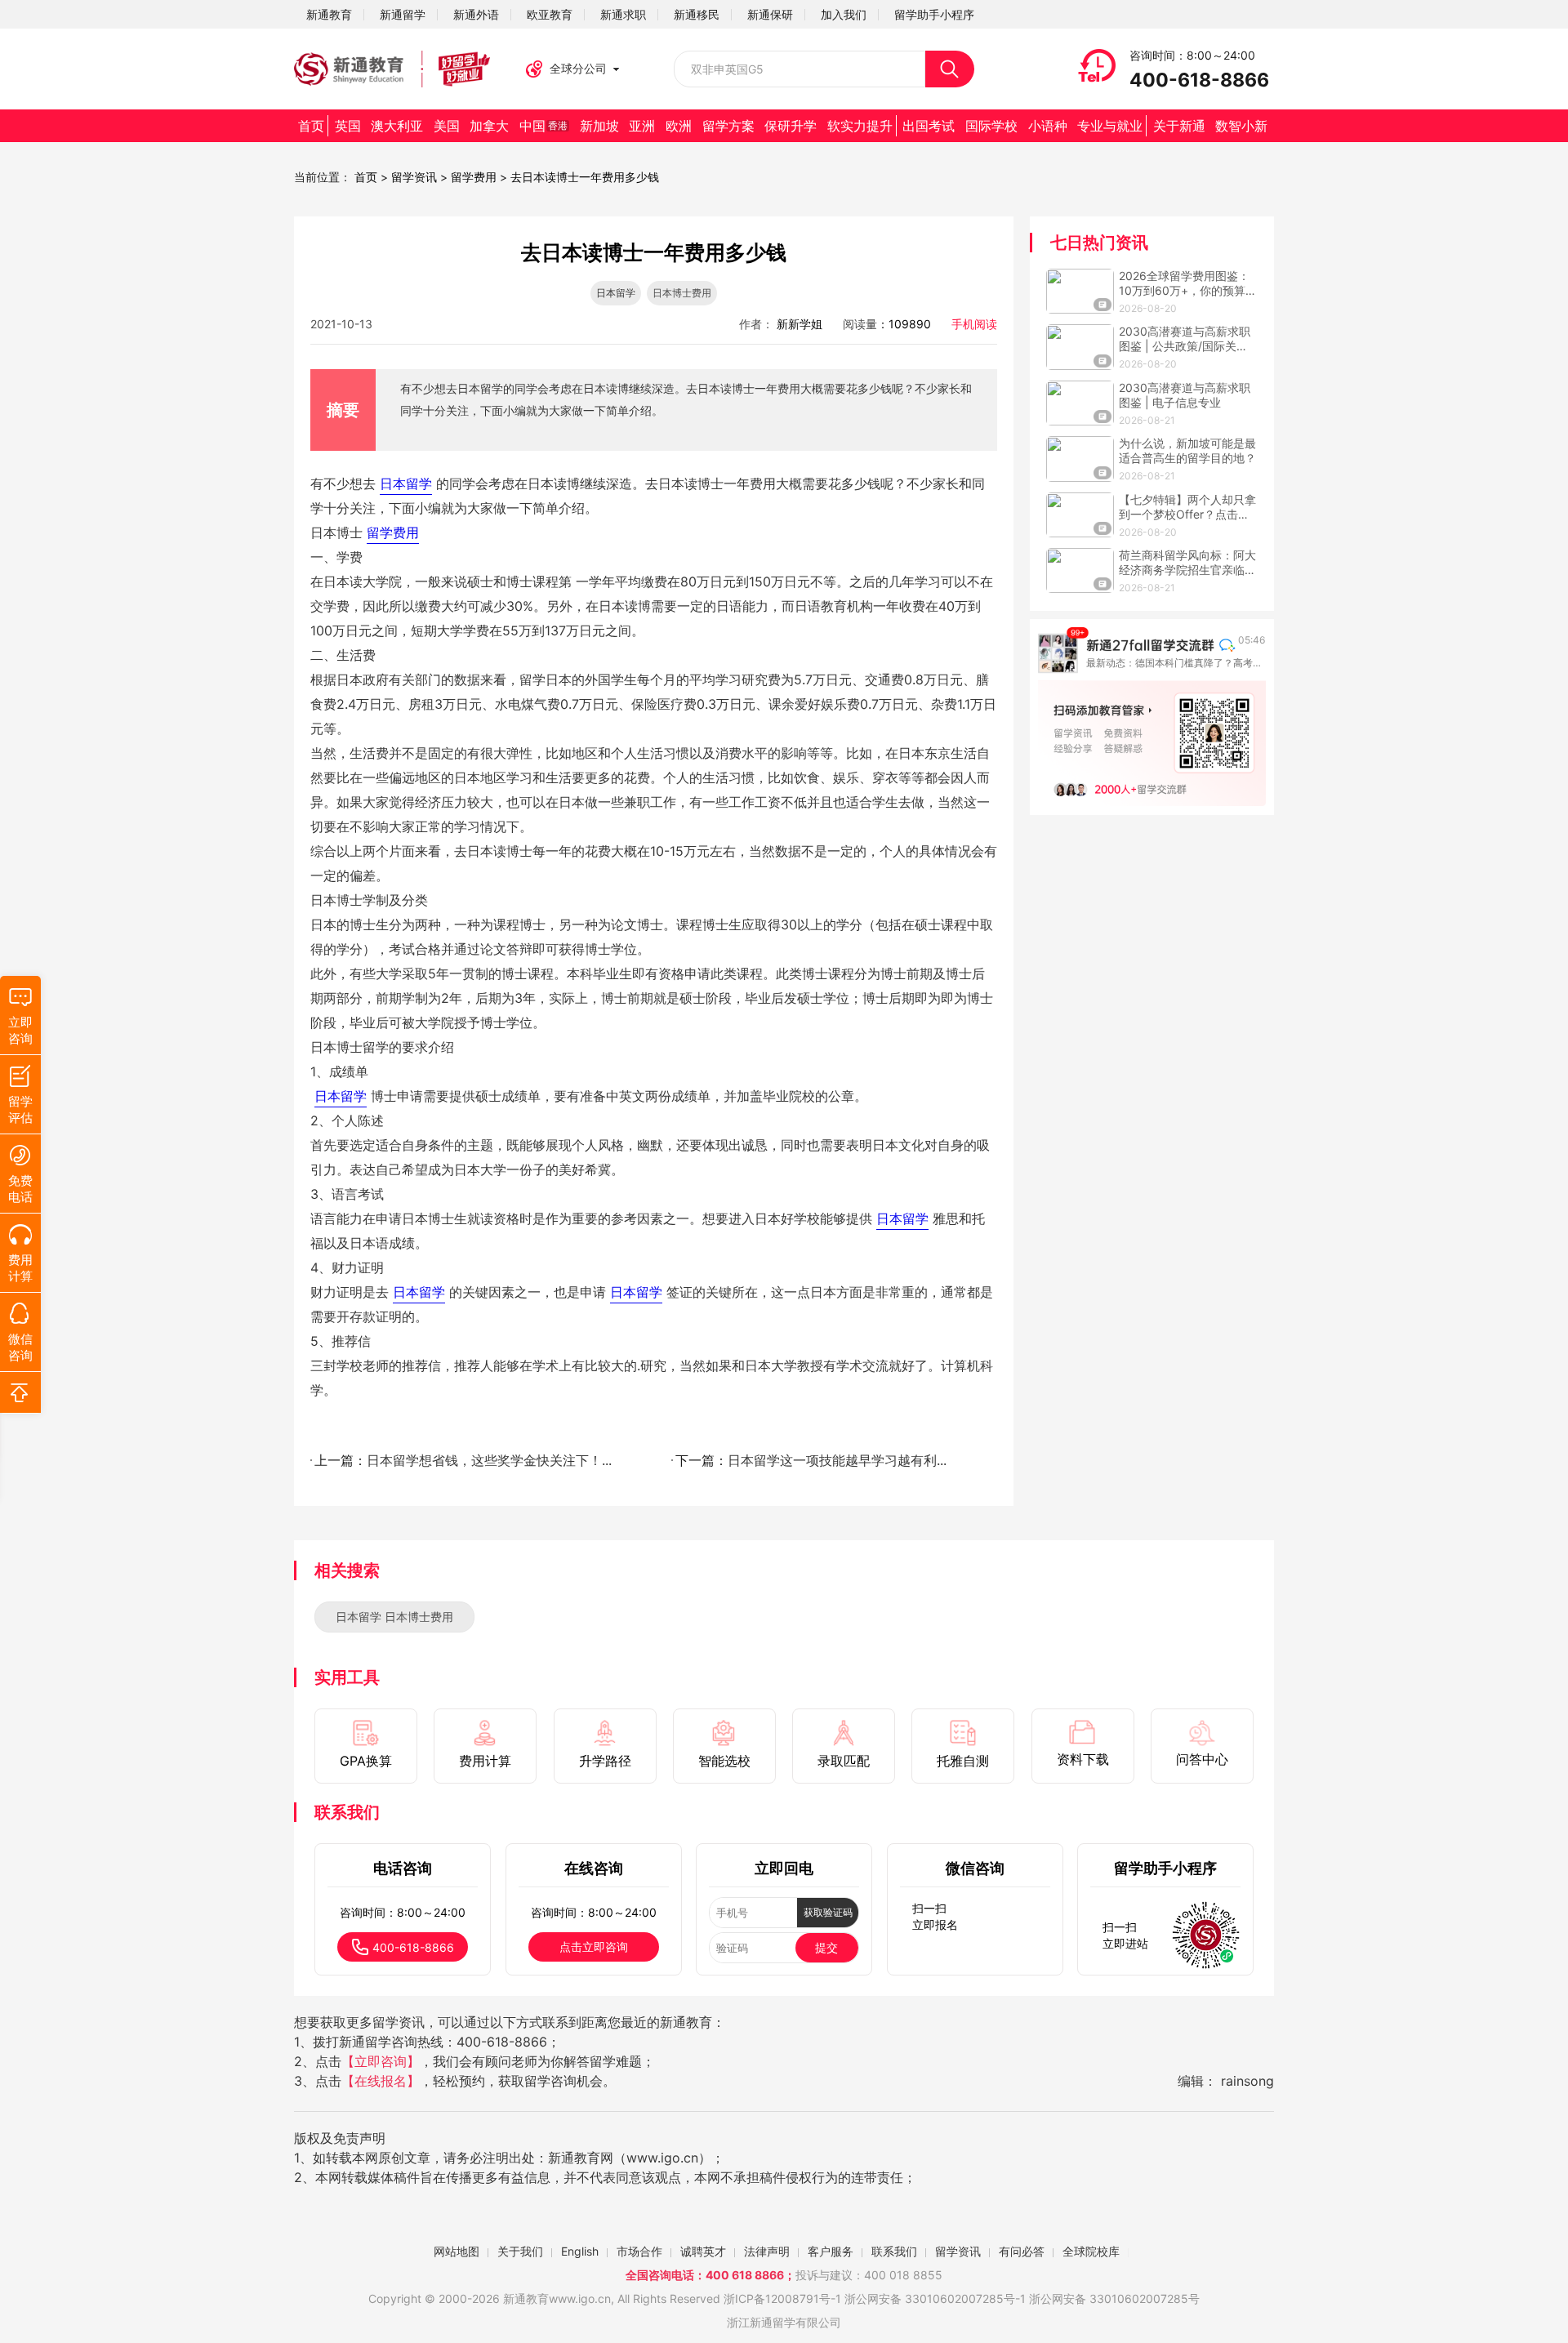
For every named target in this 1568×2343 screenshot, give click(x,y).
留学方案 (728, 126)
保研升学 (791, 126)
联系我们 (894, 2251)
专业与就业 (1110, 126)
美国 (447, 126)
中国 (543, 126)
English (580, 2251)
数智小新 (1241, 126)
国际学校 (991, 126)
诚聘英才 (703, 2251)
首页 (311, 126)
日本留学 (616, 293)
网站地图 (457, 2251)
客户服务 (831, 2251)
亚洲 (642, 126)
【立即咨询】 (381, 2061)
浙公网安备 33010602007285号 (930, 2298)
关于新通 (1179, 126)
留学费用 (474, 177)
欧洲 (679, 126)
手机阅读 (974, 324)
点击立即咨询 (594, 1947)
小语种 (1048, 126)
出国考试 (929, 126)
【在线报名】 (381, 2081)
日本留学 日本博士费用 (394, 1617)
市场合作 (639, 2251)
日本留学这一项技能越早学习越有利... (837, 1460)
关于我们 (520, 2251)
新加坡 (599, 126)
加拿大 (489, 126)
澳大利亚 (397, 126)
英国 (348, 126)
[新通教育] (392, 69)
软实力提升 (860, 126)
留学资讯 (414, 177)
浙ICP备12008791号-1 (782, 2298)
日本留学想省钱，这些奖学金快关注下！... (489, 1460)
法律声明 (767, 2251)
